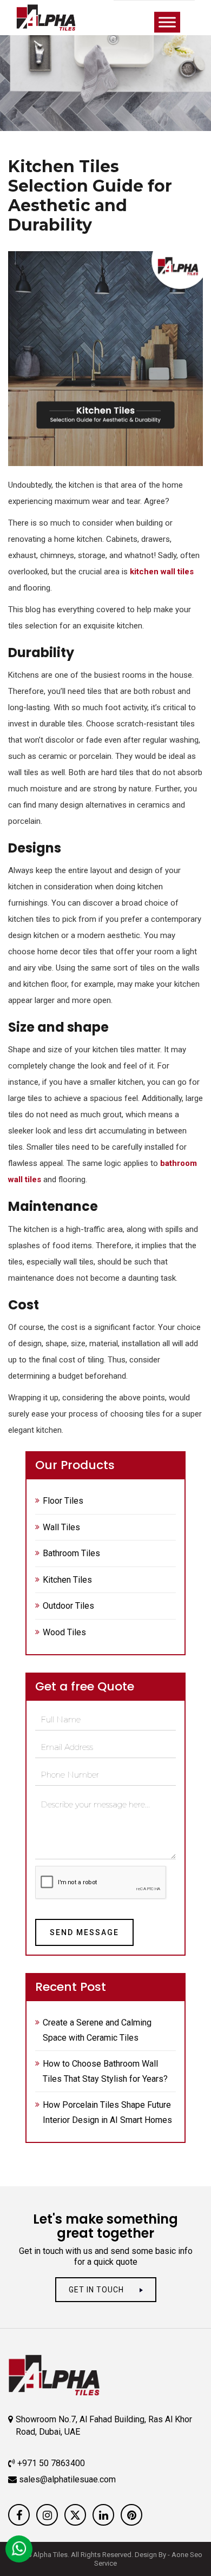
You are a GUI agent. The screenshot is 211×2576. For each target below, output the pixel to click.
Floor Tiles (63, 1501)
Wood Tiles (64, 1632)
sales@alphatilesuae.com (66, 2479)
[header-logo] (57, 18)
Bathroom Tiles (71, 1553)
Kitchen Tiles (67, 1580)
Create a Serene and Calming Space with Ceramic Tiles (97, 2030)
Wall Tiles (61, 1527)
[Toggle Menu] (167, 22)
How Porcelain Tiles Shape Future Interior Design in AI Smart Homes (107, 2112)
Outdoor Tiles (68, 1606)
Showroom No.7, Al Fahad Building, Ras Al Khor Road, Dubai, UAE (104, 2426)
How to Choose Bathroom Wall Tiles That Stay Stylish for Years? (105, 2071)
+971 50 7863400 (50, 2463)
